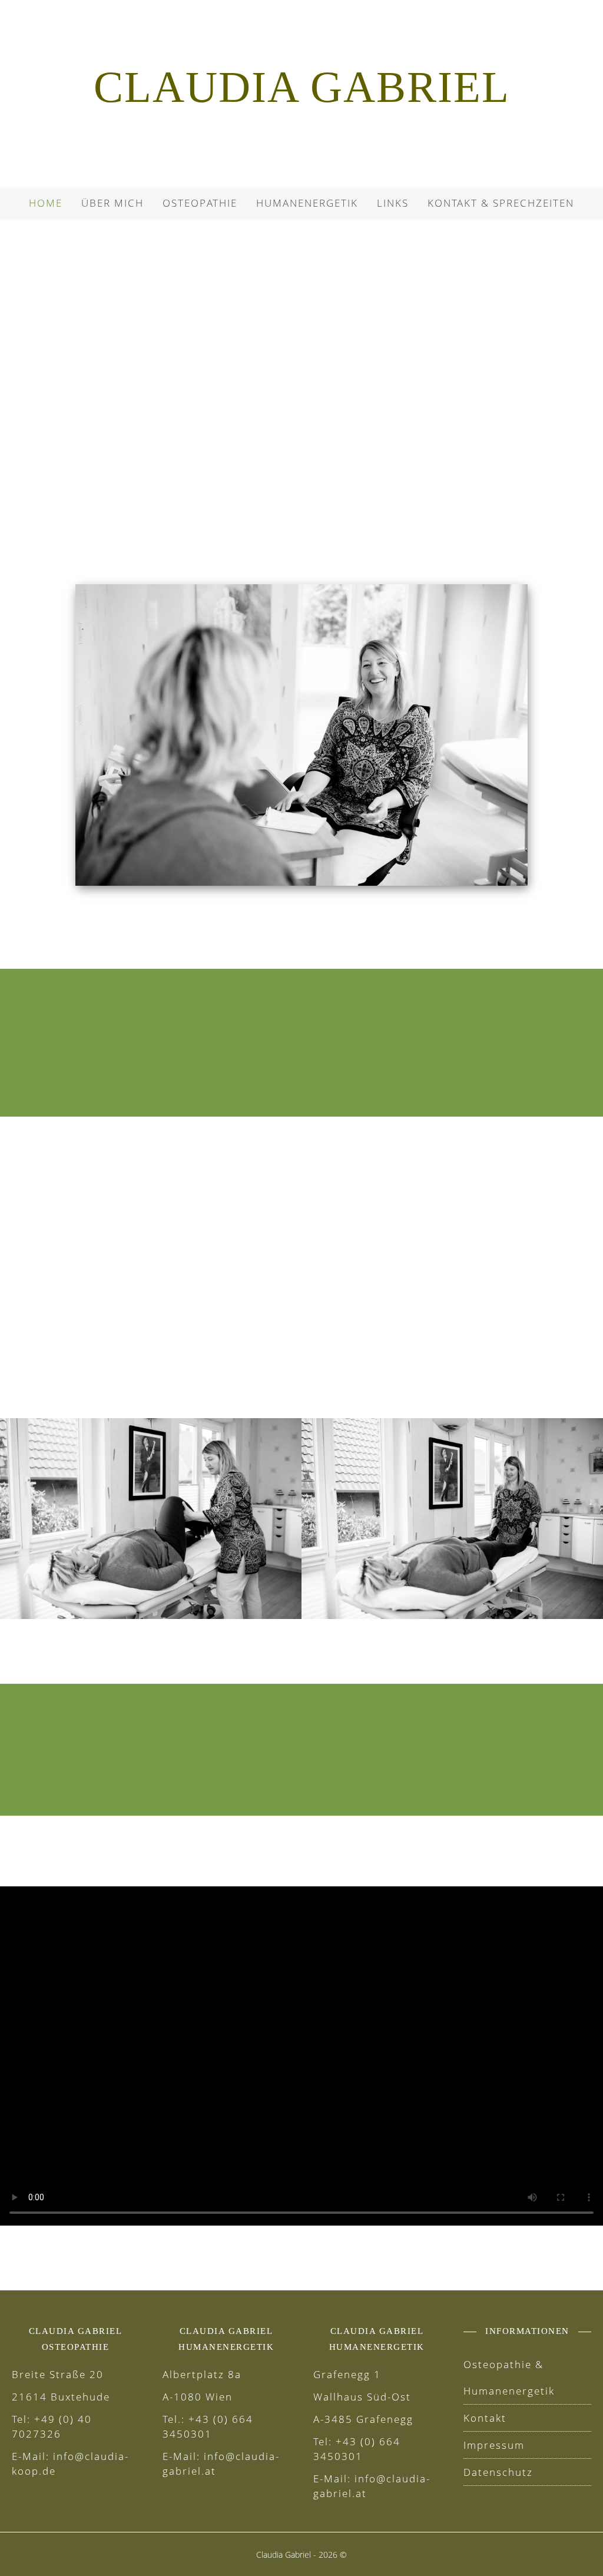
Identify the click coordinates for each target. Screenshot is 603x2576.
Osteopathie (200, 203)
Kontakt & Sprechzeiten (501, 203)
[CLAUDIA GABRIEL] (301, 94)
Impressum (494, 2445)
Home (46, 203)
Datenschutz (498, 2472)
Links (393, 203)
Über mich (112, 203)
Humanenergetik (307, 203)
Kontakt (485, 2418)
